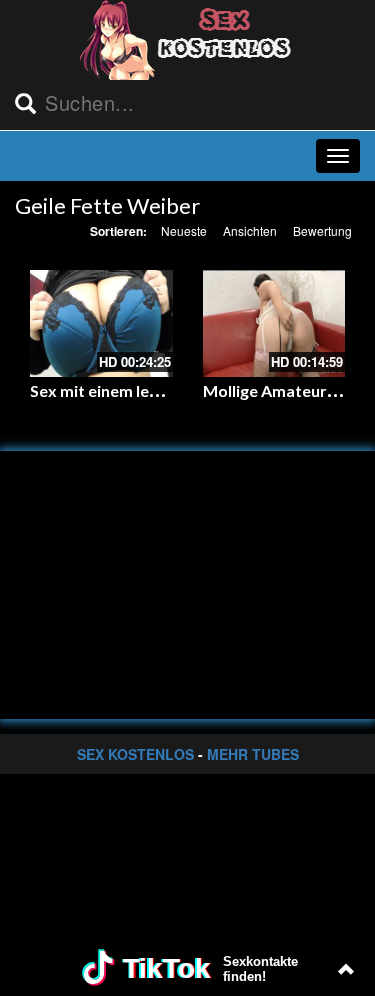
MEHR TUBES (253, 754)
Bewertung (322, 230)
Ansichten (250, 230)
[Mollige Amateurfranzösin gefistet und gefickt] (274, 323)
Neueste (184, 230)
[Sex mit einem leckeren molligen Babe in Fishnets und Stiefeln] (101, 323)
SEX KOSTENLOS (135, 754)
